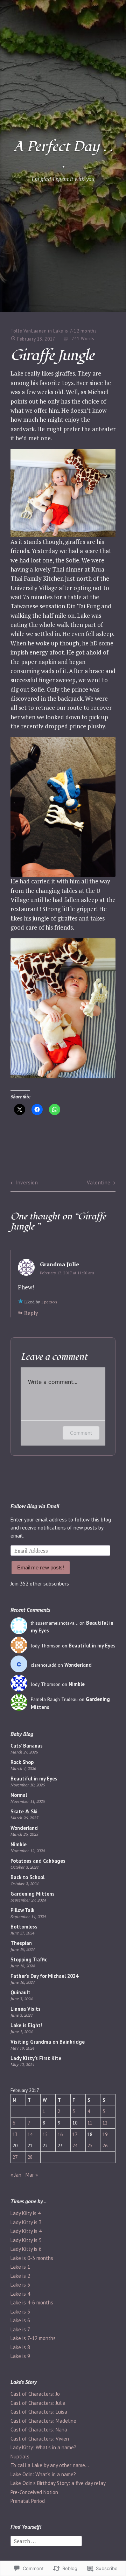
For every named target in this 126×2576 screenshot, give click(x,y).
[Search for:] (46, 2540)
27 (15, 2157)
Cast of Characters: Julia (38, 2403)
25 (90, 2145)
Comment (81, 1433)
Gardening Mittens (33, 1894)
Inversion (27, 1182)
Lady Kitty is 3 (26, 2222)
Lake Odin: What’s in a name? (43, 2474)
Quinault (20, 1992)
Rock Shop (22, 1762)
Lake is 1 (20, 2267)
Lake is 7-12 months (75, 331)
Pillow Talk (22, 1910)
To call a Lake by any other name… (50, 2465)
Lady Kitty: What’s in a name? (43, 2447)
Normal (19, 1795)
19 (105, 2134)
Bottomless (24, 1927)
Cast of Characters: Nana (39, 2430)
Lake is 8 (20, 2347)
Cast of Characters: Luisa (39, 2412)
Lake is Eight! (26, 2025)
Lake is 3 (20, 2285)
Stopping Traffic (29, 1959)
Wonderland (78, 1665)
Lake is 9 (20, 2356)
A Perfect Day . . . (63, 155)
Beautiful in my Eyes (92, 1646)
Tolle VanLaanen (29, 331)
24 (75, 2145)
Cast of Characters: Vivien (40, 2439)
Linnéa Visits (26, 2009)
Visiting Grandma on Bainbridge (48, 2042)
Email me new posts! (41, 1567)
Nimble (77, 1684)
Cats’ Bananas (27, 1746)
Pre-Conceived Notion (34, 2492)
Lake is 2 (20, 2276)
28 (30, 2157)
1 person (49, 1302)
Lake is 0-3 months (32, 2258)
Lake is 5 (20, 2312)
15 (45, 2134)
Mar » (32, 2175)
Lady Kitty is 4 (26, 2231)
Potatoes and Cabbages (38, 1861)
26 (105, 2145)
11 (90, 2123)
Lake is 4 (20, 2294)
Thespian (21, 1943)
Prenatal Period (28, 2501)
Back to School (27, 1877)
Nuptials (20, 2456)
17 (75, 2134)
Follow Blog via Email (35, 1506)
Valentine (99, 1182)
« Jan (16, 2175)
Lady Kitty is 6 (26, 2249)
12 (105, 2123)
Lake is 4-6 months (32, 2302)
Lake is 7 (20, 2329)
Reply (31, 1313)
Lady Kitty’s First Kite (36, 2058)
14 (30, 2134)
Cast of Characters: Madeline (43, 2421)
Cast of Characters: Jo (35, 2394)
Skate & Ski (24, 1811)
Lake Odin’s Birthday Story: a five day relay (58, 2483)
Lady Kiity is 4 (26, 2213)
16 (60, 2134)
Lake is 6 (20, 2320)
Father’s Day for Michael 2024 (44, 1976)
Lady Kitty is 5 (26, 2240)
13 (15, 2134)
